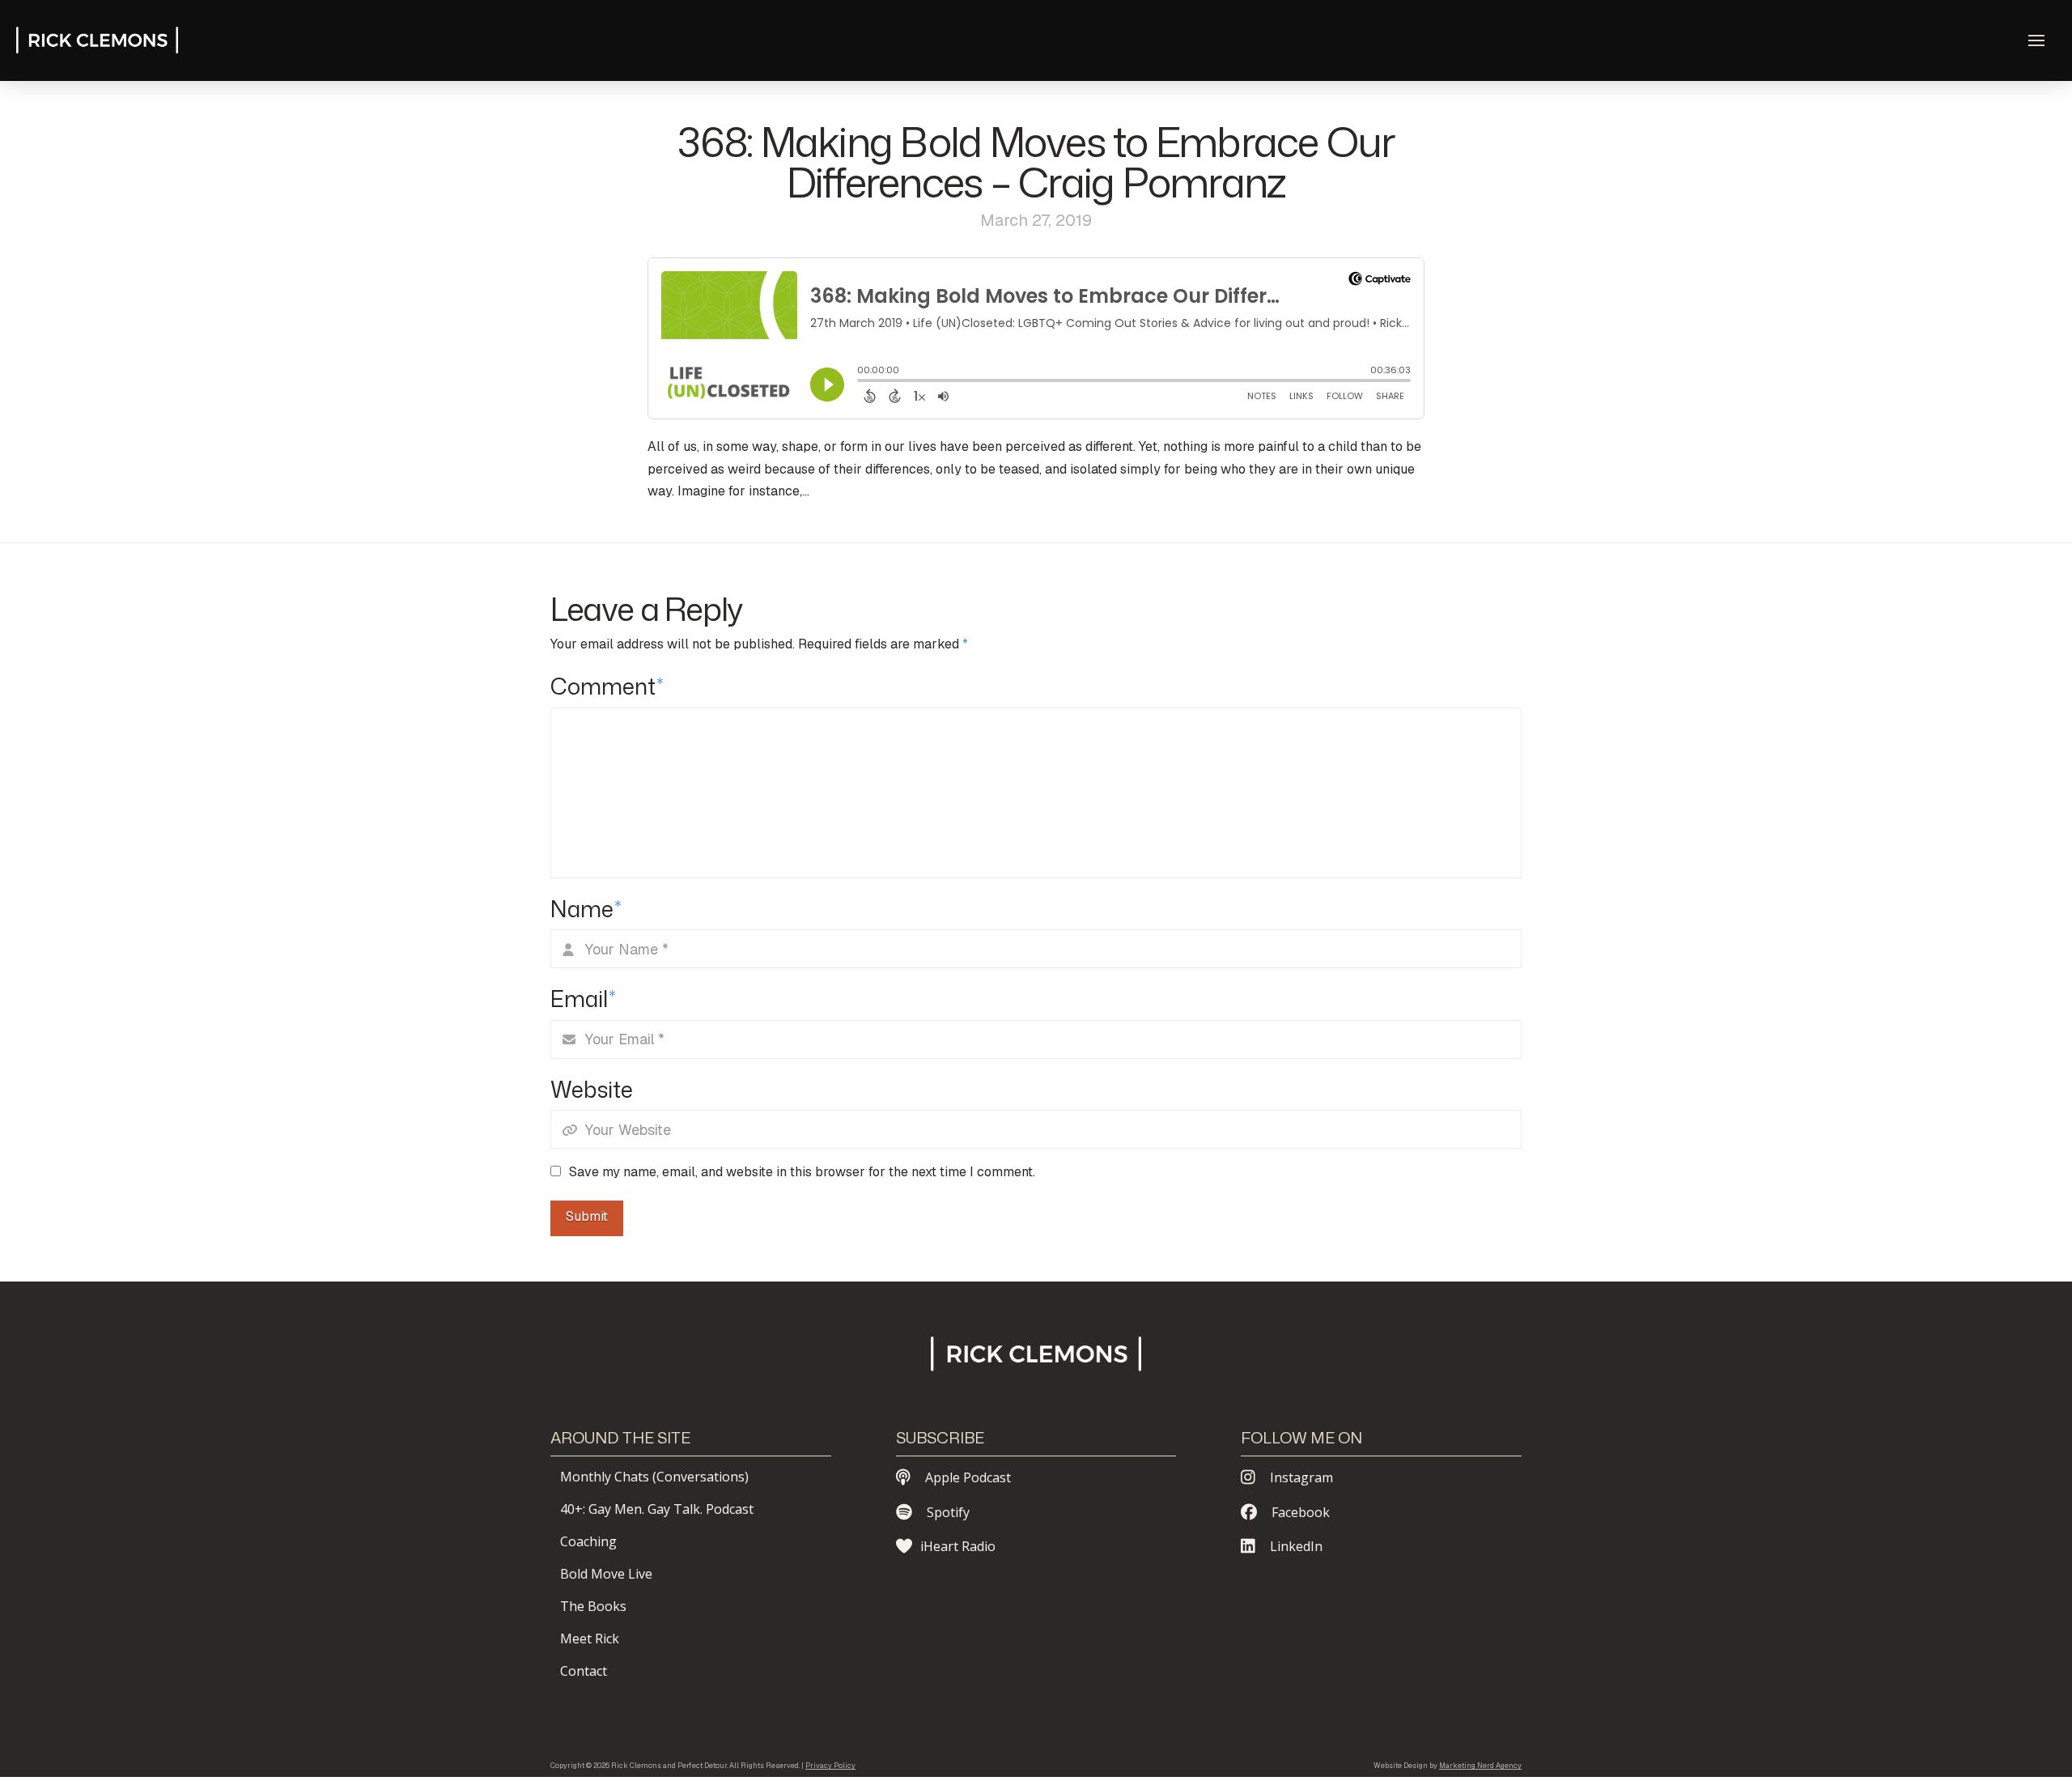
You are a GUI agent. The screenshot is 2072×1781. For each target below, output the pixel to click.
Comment (607, 686)
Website (592, 1089)
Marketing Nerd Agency (1480, 1766)
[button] (2036, 40)
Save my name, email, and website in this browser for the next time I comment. (802, 1172)
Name (586, 909)
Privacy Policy (830, 1766)
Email (583, 999)
